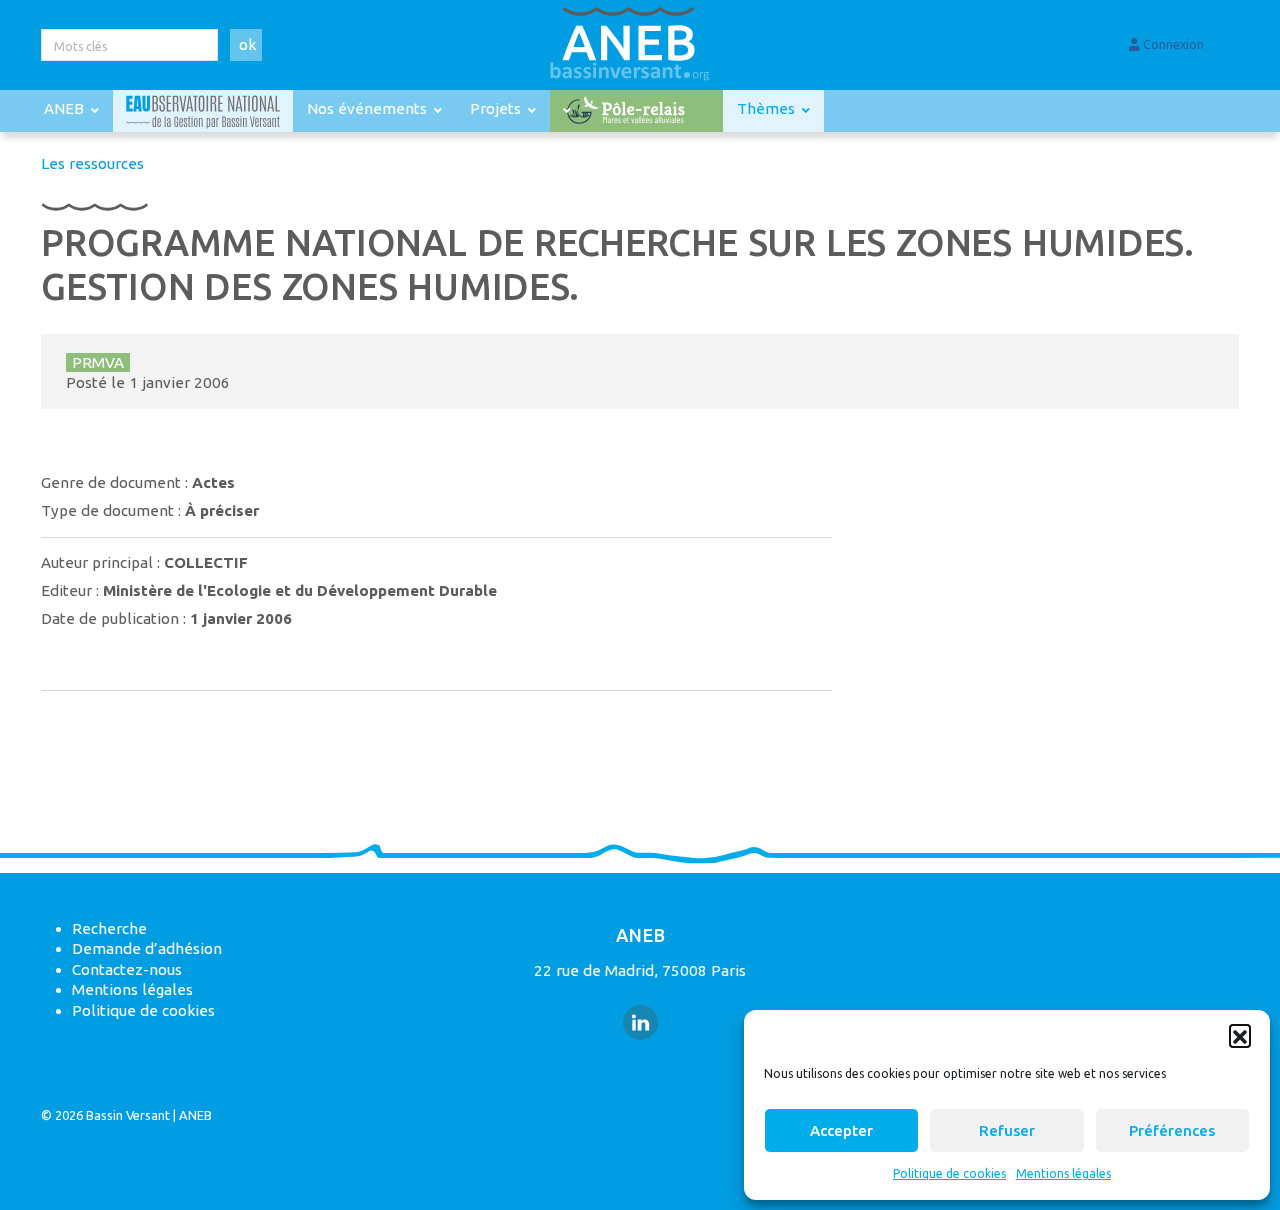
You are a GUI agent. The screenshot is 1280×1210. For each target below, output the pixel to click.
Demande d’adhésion (147, 948)
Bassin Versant (128, 1115)
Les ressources (92, 163)
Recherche (109, 928)
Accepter (841, 1130)
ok (247, 44)
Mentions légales (1063, 1173)
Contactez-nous (127, 969)
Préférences (1172, 1130)
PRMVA (98, 362)
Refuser (1007, 1130)
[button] (1240, 1035)
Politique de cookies (949, 1173)
